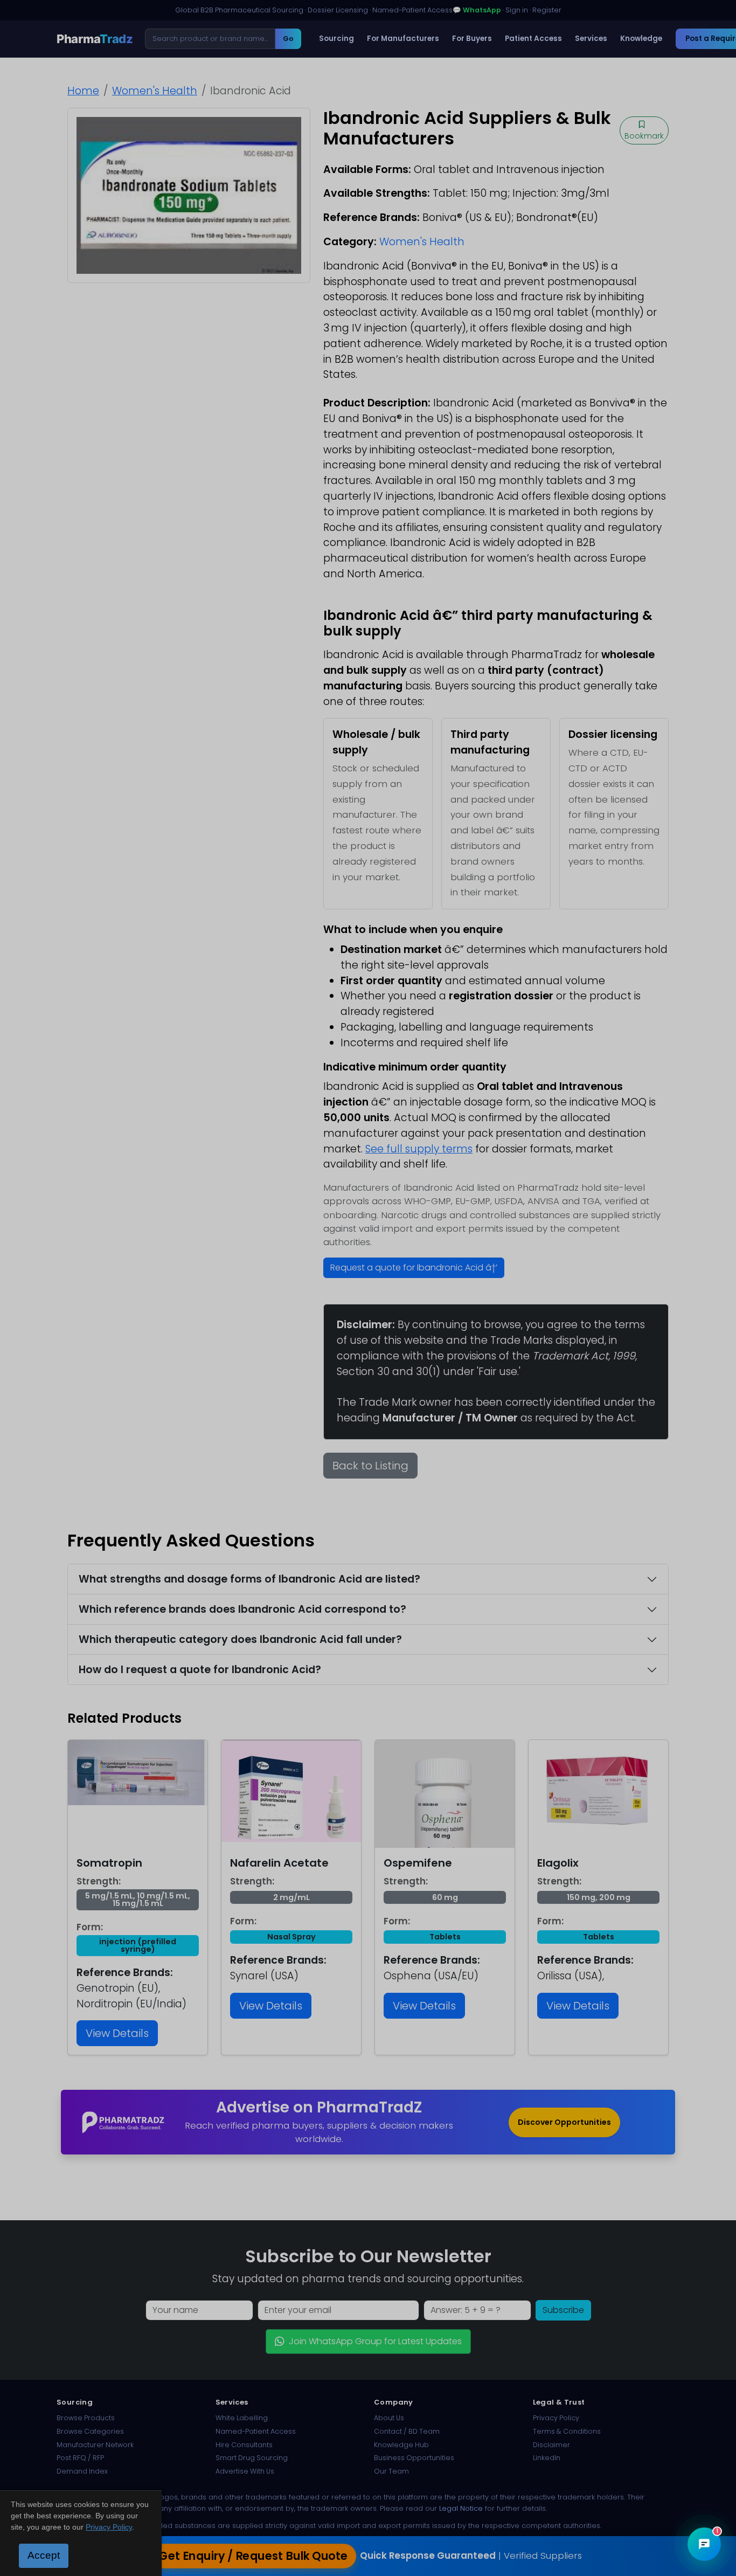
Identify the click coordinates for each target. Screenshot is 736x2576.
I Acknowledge (456, 1370)
